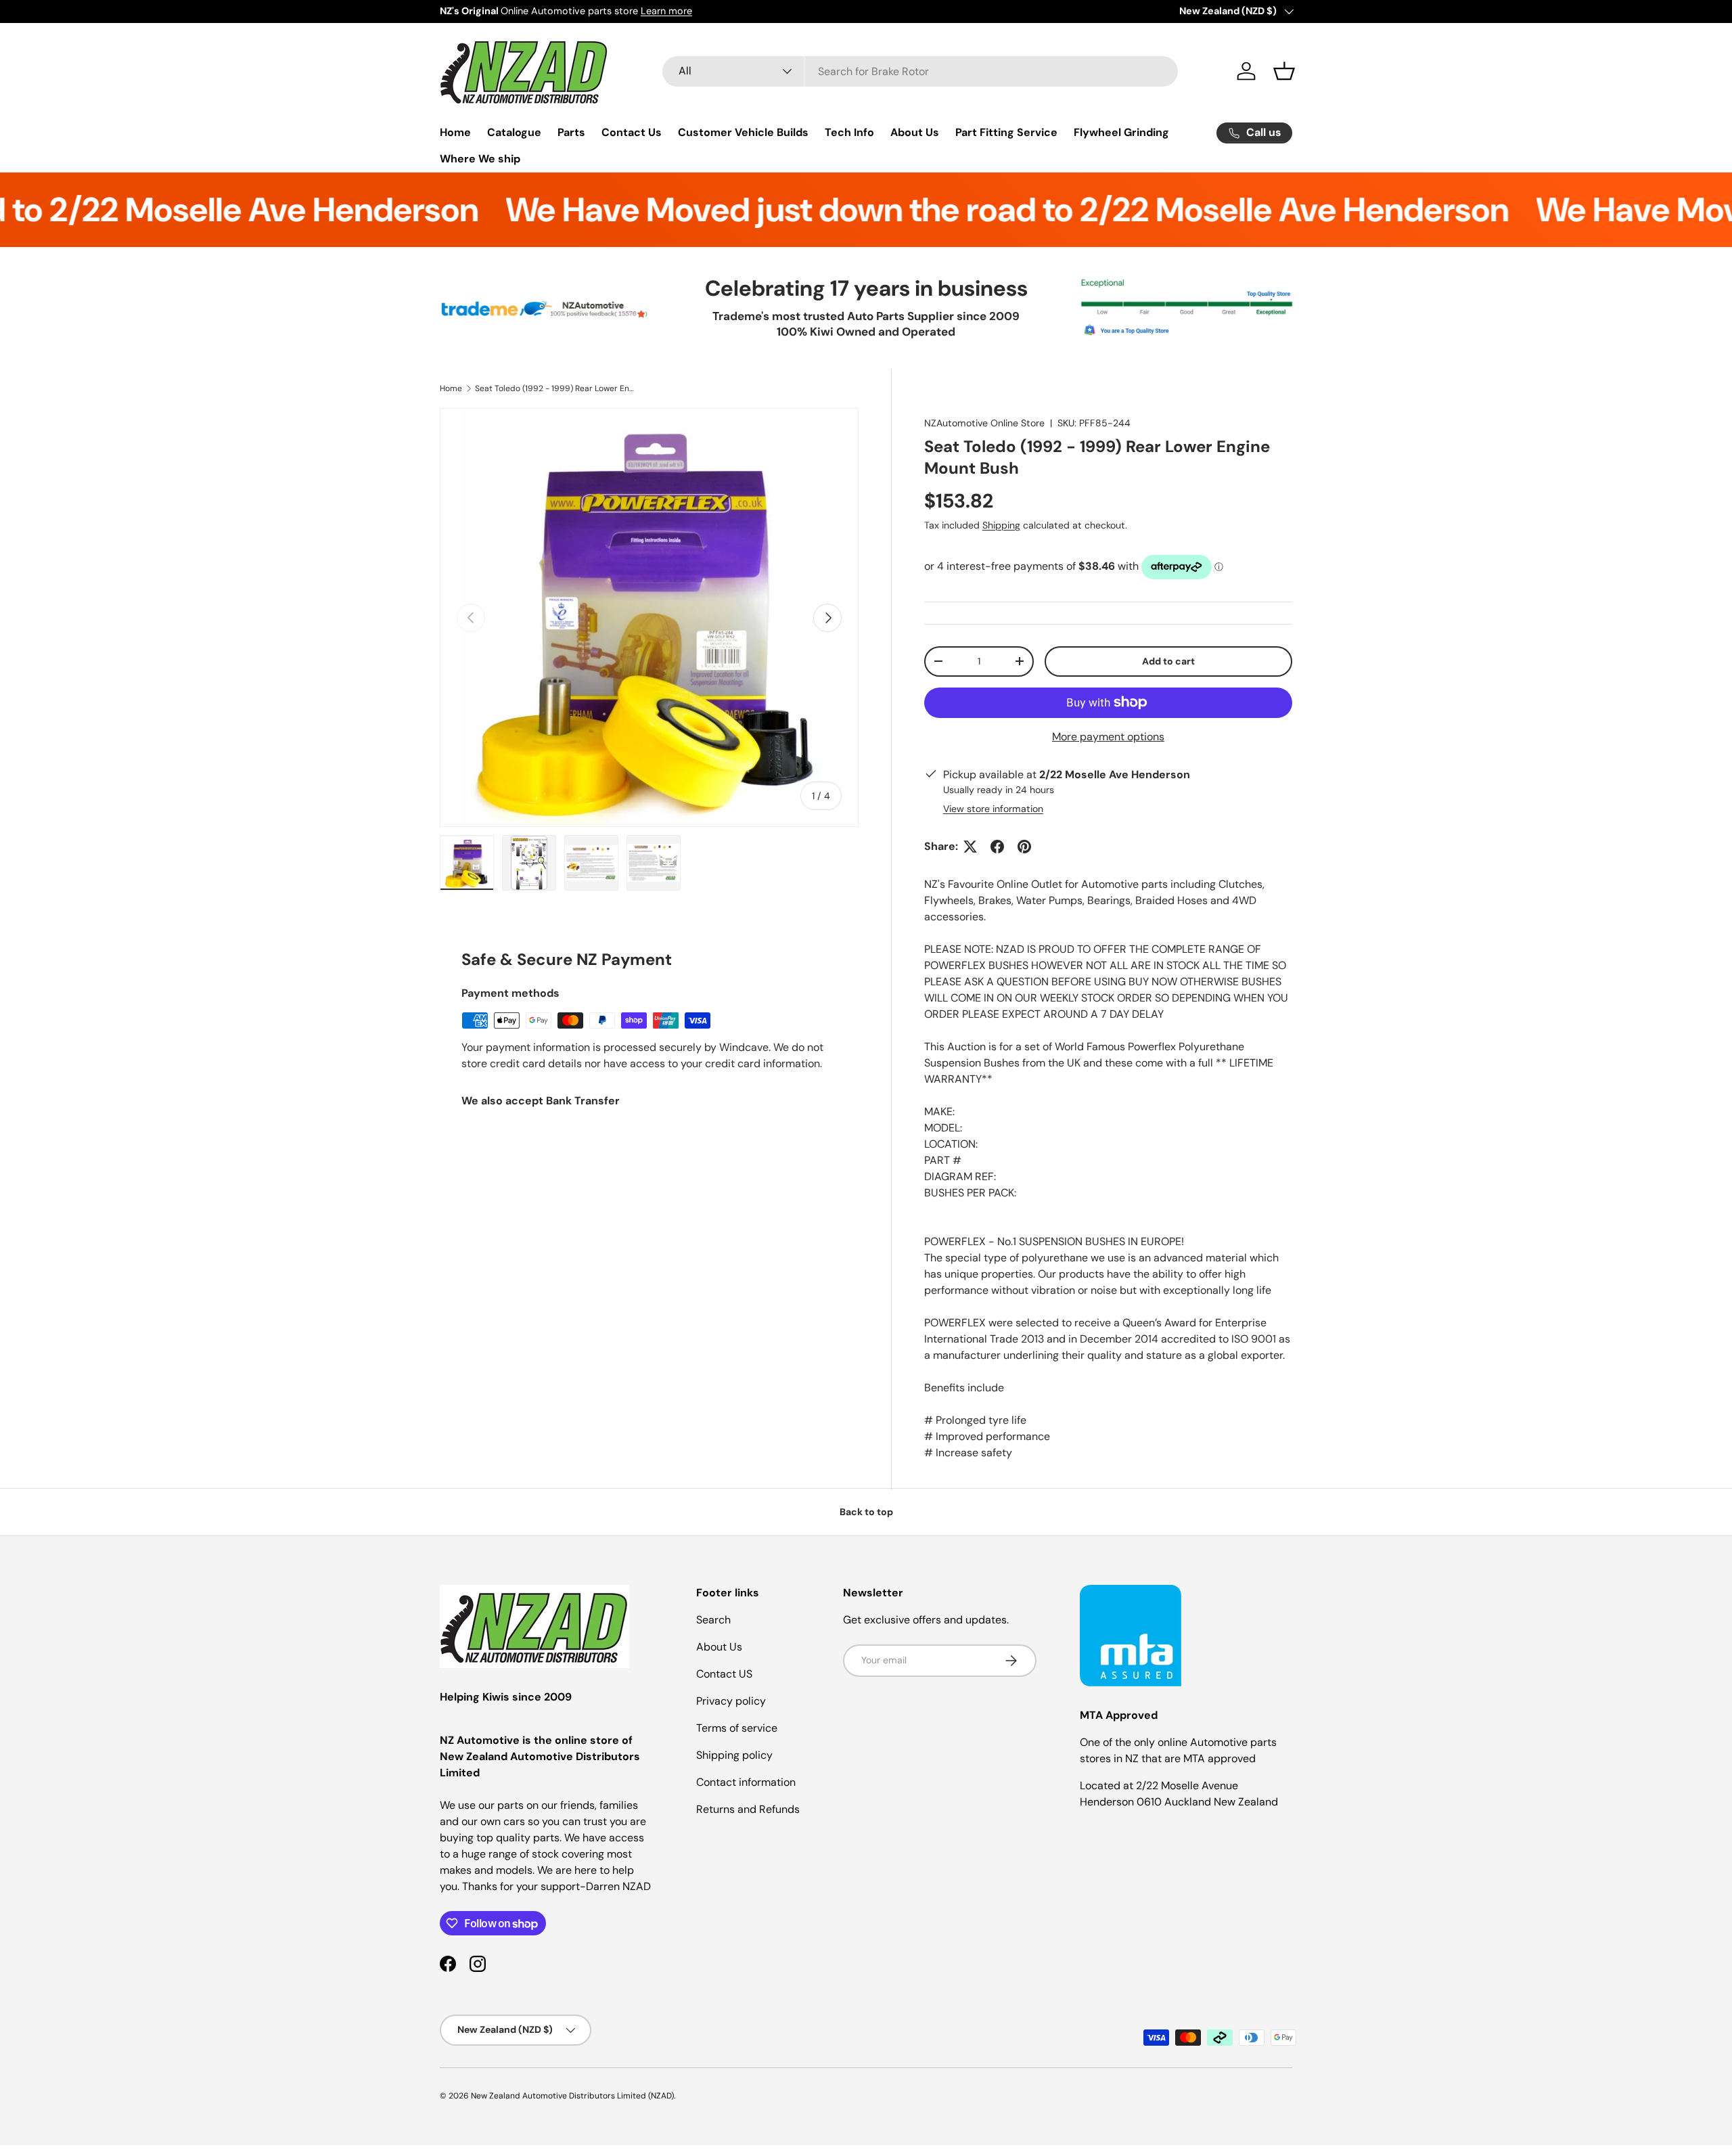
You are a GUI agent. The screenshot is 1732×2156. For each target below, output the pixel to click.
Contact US (724, 1674)
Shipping (1001, 525)
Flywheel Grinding (1121, 132)
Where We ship (480, 159)
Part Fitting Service (1006, 132)
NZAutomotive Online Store (984, 423)
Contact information (746, 1782)
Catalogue (514, 132)
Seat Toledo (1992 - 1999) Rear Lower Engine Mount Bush (556, 388)
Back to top (866, 1512)
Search (713, 1620)
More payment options (1108, 737)
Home (455, 132)
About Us (915, 132)
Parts (571, 132)
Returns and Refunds (748, 1809)
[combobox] (920, 71)
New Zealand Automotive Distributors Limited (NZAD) (572, 2096)
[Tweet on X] (970, 847)
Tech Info (849, 132)
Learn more (666, 11)
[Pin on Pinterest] (1024, 847)
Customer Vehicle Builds (743, 132)
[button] (1284, 71)
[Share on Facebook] (997, 847)
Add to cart (1168, 661)
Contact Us (632, 132)
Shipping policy (734, 1755)
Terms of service (737, 1728)
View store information (993, 809)
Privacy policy (731, 1701)
